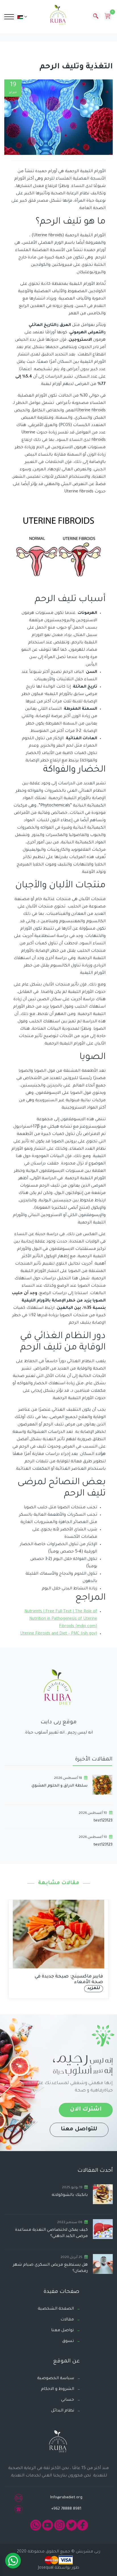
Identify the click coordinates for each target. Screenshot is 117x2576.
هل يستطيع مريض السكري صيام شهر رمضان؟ (50, 2268)
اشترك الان (86, 2110)
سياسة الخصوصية (56, 2379)
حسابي (68, 2400)
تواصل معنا (62, 2331)
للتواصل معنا (79, 2130)
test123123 (103, 1821)
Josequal (46, 2568)
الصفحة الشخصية (56, 2309)
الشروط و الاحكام (58, 2389)
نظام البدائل (63, 2411)
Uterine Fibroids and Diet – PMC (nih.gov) (59, 1634)
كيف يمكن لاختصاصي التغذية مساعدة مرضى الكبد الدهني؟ (51, 2233)
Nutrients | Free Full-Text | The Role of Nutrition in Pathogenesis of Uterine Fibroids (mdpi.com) (61, 1619)
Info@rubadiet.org (66, 2498)
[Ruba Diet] (58, 16)
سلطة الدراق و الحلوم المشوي (59, 1786)
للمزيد (46, 1989)
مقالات (67, 2320)
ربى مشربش (87, 2552)
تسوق (68, 2341)
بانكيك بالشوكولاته (70, 2195)
